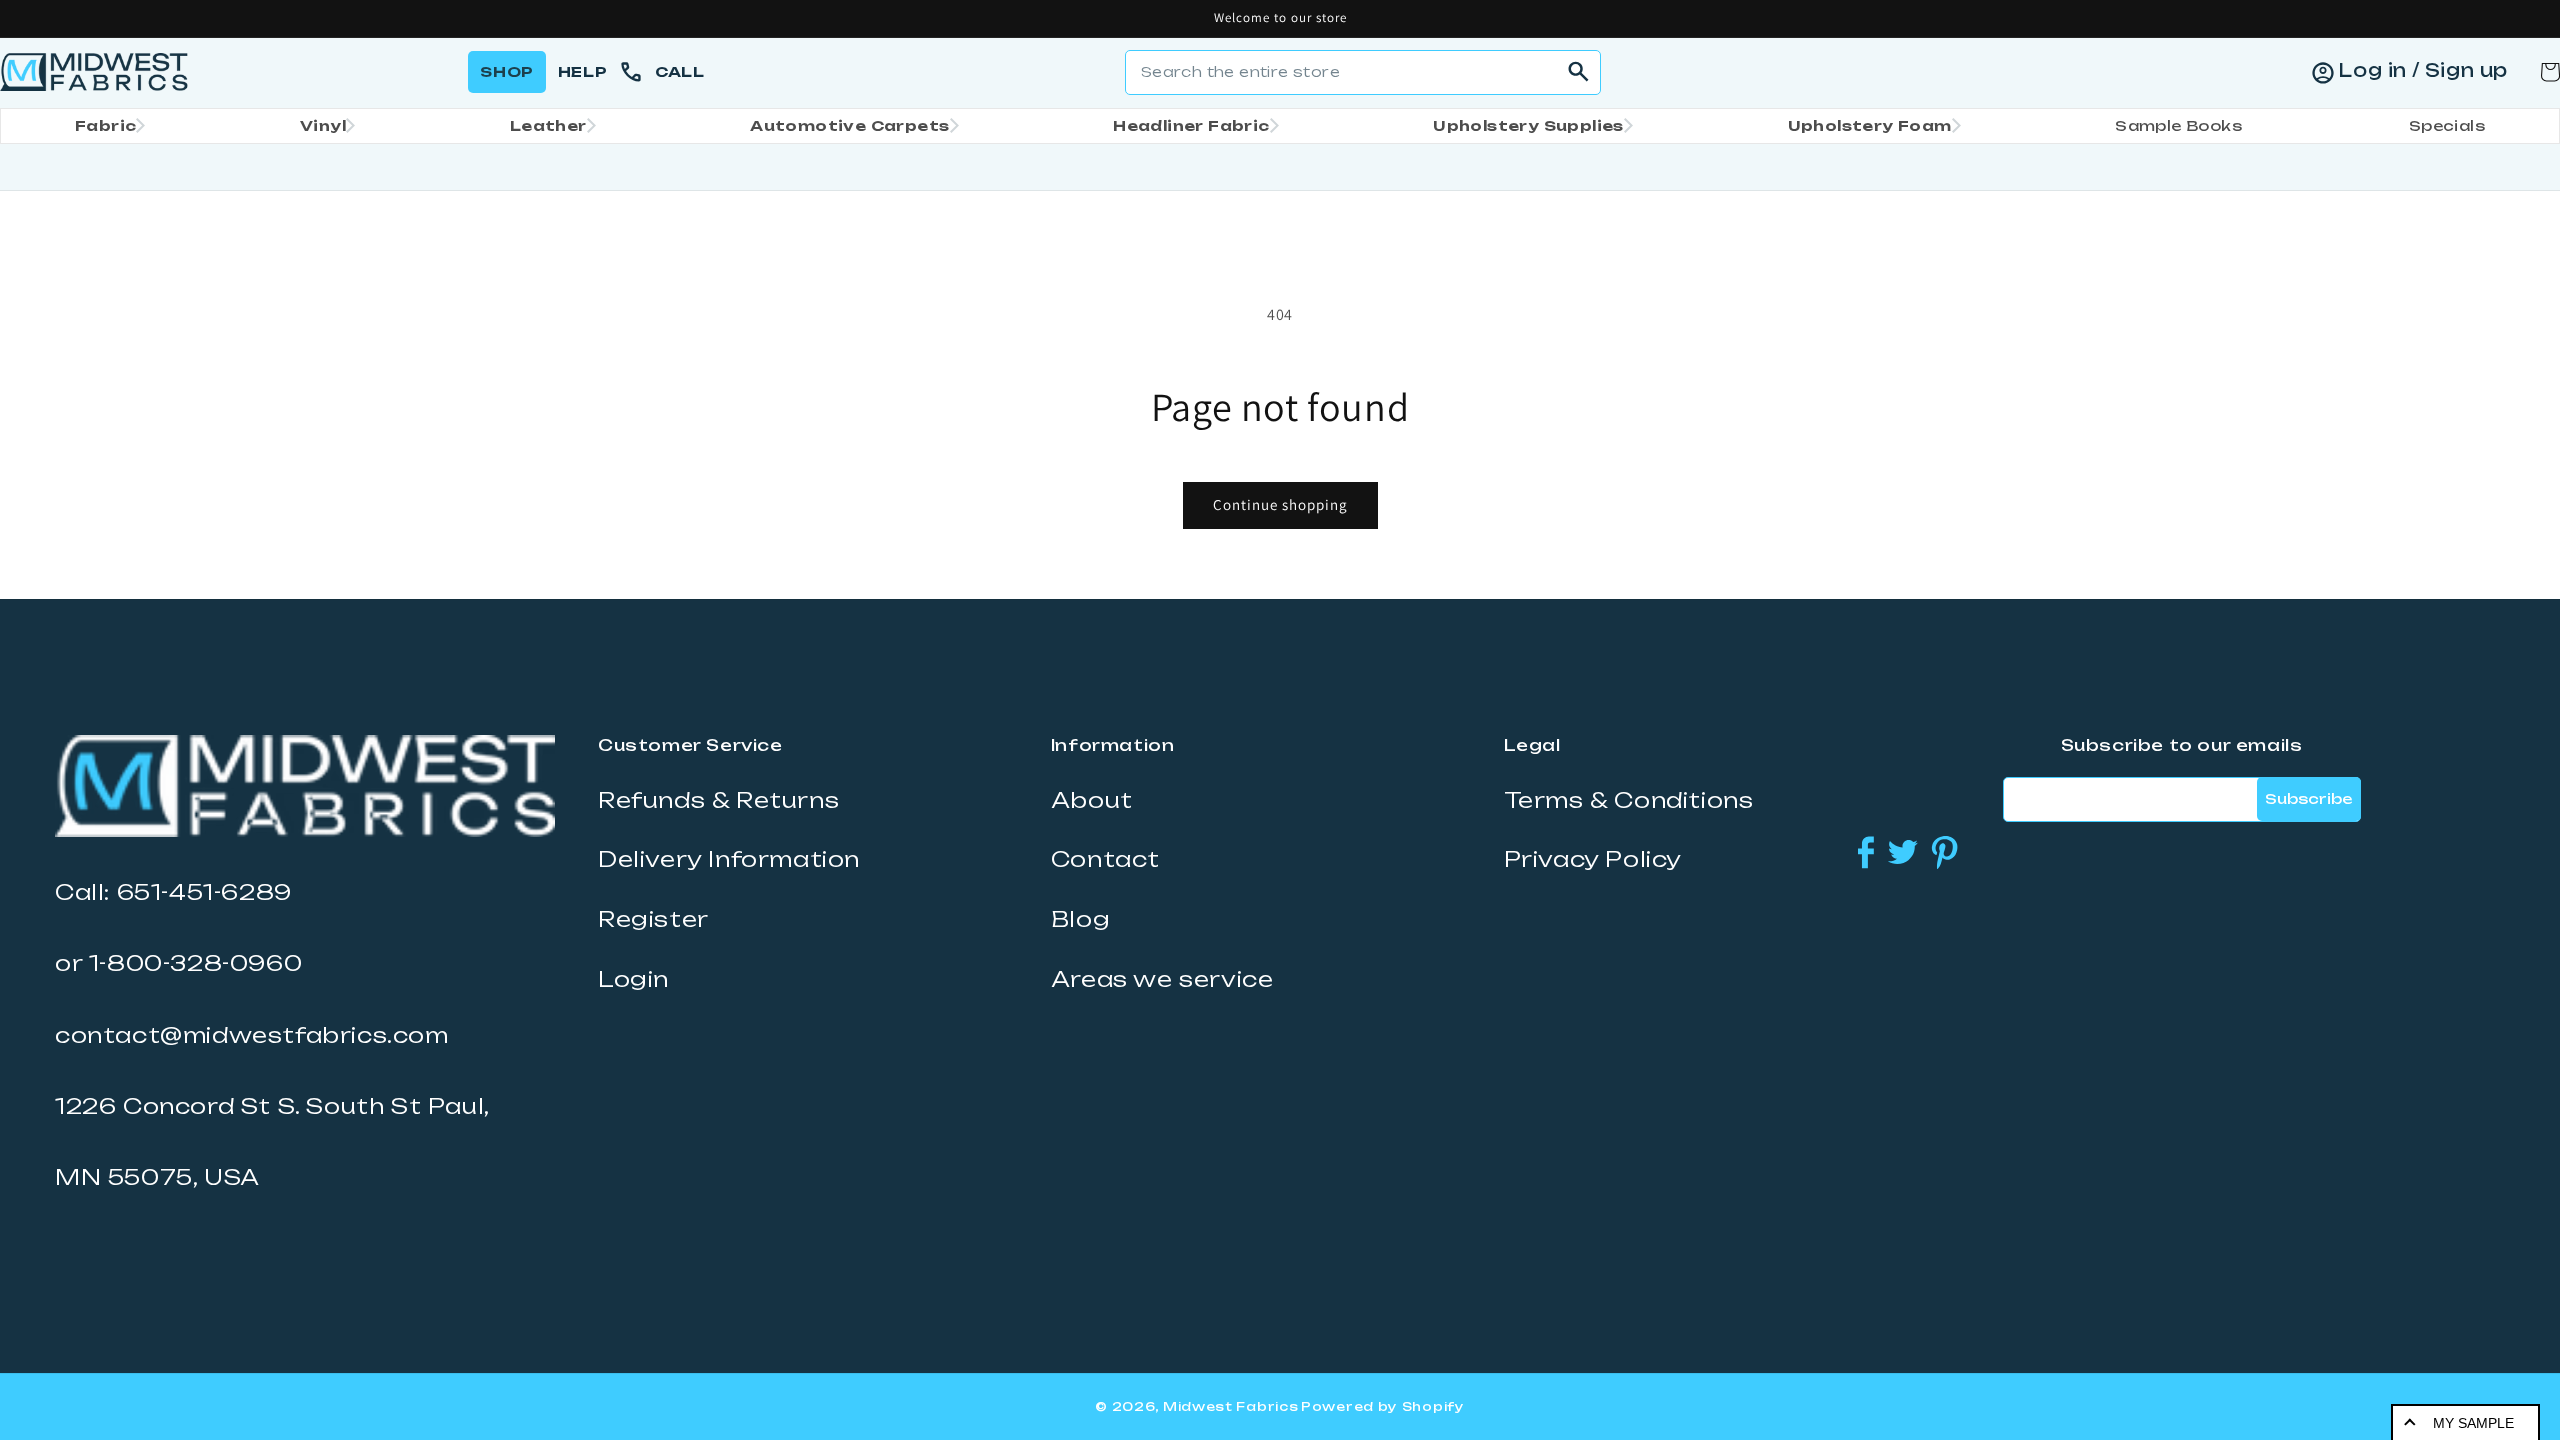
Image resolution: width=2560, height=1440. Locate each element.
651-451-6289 (204, 892)
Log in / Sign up (2423, 70)
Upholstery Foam (1870, 125)
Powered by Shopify (1383, 1406)
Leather (548, 125)
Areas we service (1162, 979)
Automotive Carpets (849, 125)
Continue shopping (1280, 504)
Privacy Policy (1593, 859)
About (1092, 800)
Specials (2447, 125)
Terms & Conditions (1629, 800)
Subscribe (2308, 798)
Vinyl (323, 125)
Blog (1080, 919)
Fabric (105, 125)
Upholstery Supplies (1528, 125)
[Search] (1579, 72)
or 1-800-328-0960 (178, 963)
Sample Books (2178, 125)
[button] (104, 126)
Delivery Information (729, 859)
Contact (1105, 859)
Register (653, 919)
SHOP (506, 71)
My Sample (2473, 1423)
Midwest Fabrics (1231, 1406)
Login (633, 979)
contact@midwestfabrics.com (252, 1035)
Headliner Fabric (1191, 125)
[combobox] (1363, 72)
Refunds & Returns (718, 800)
